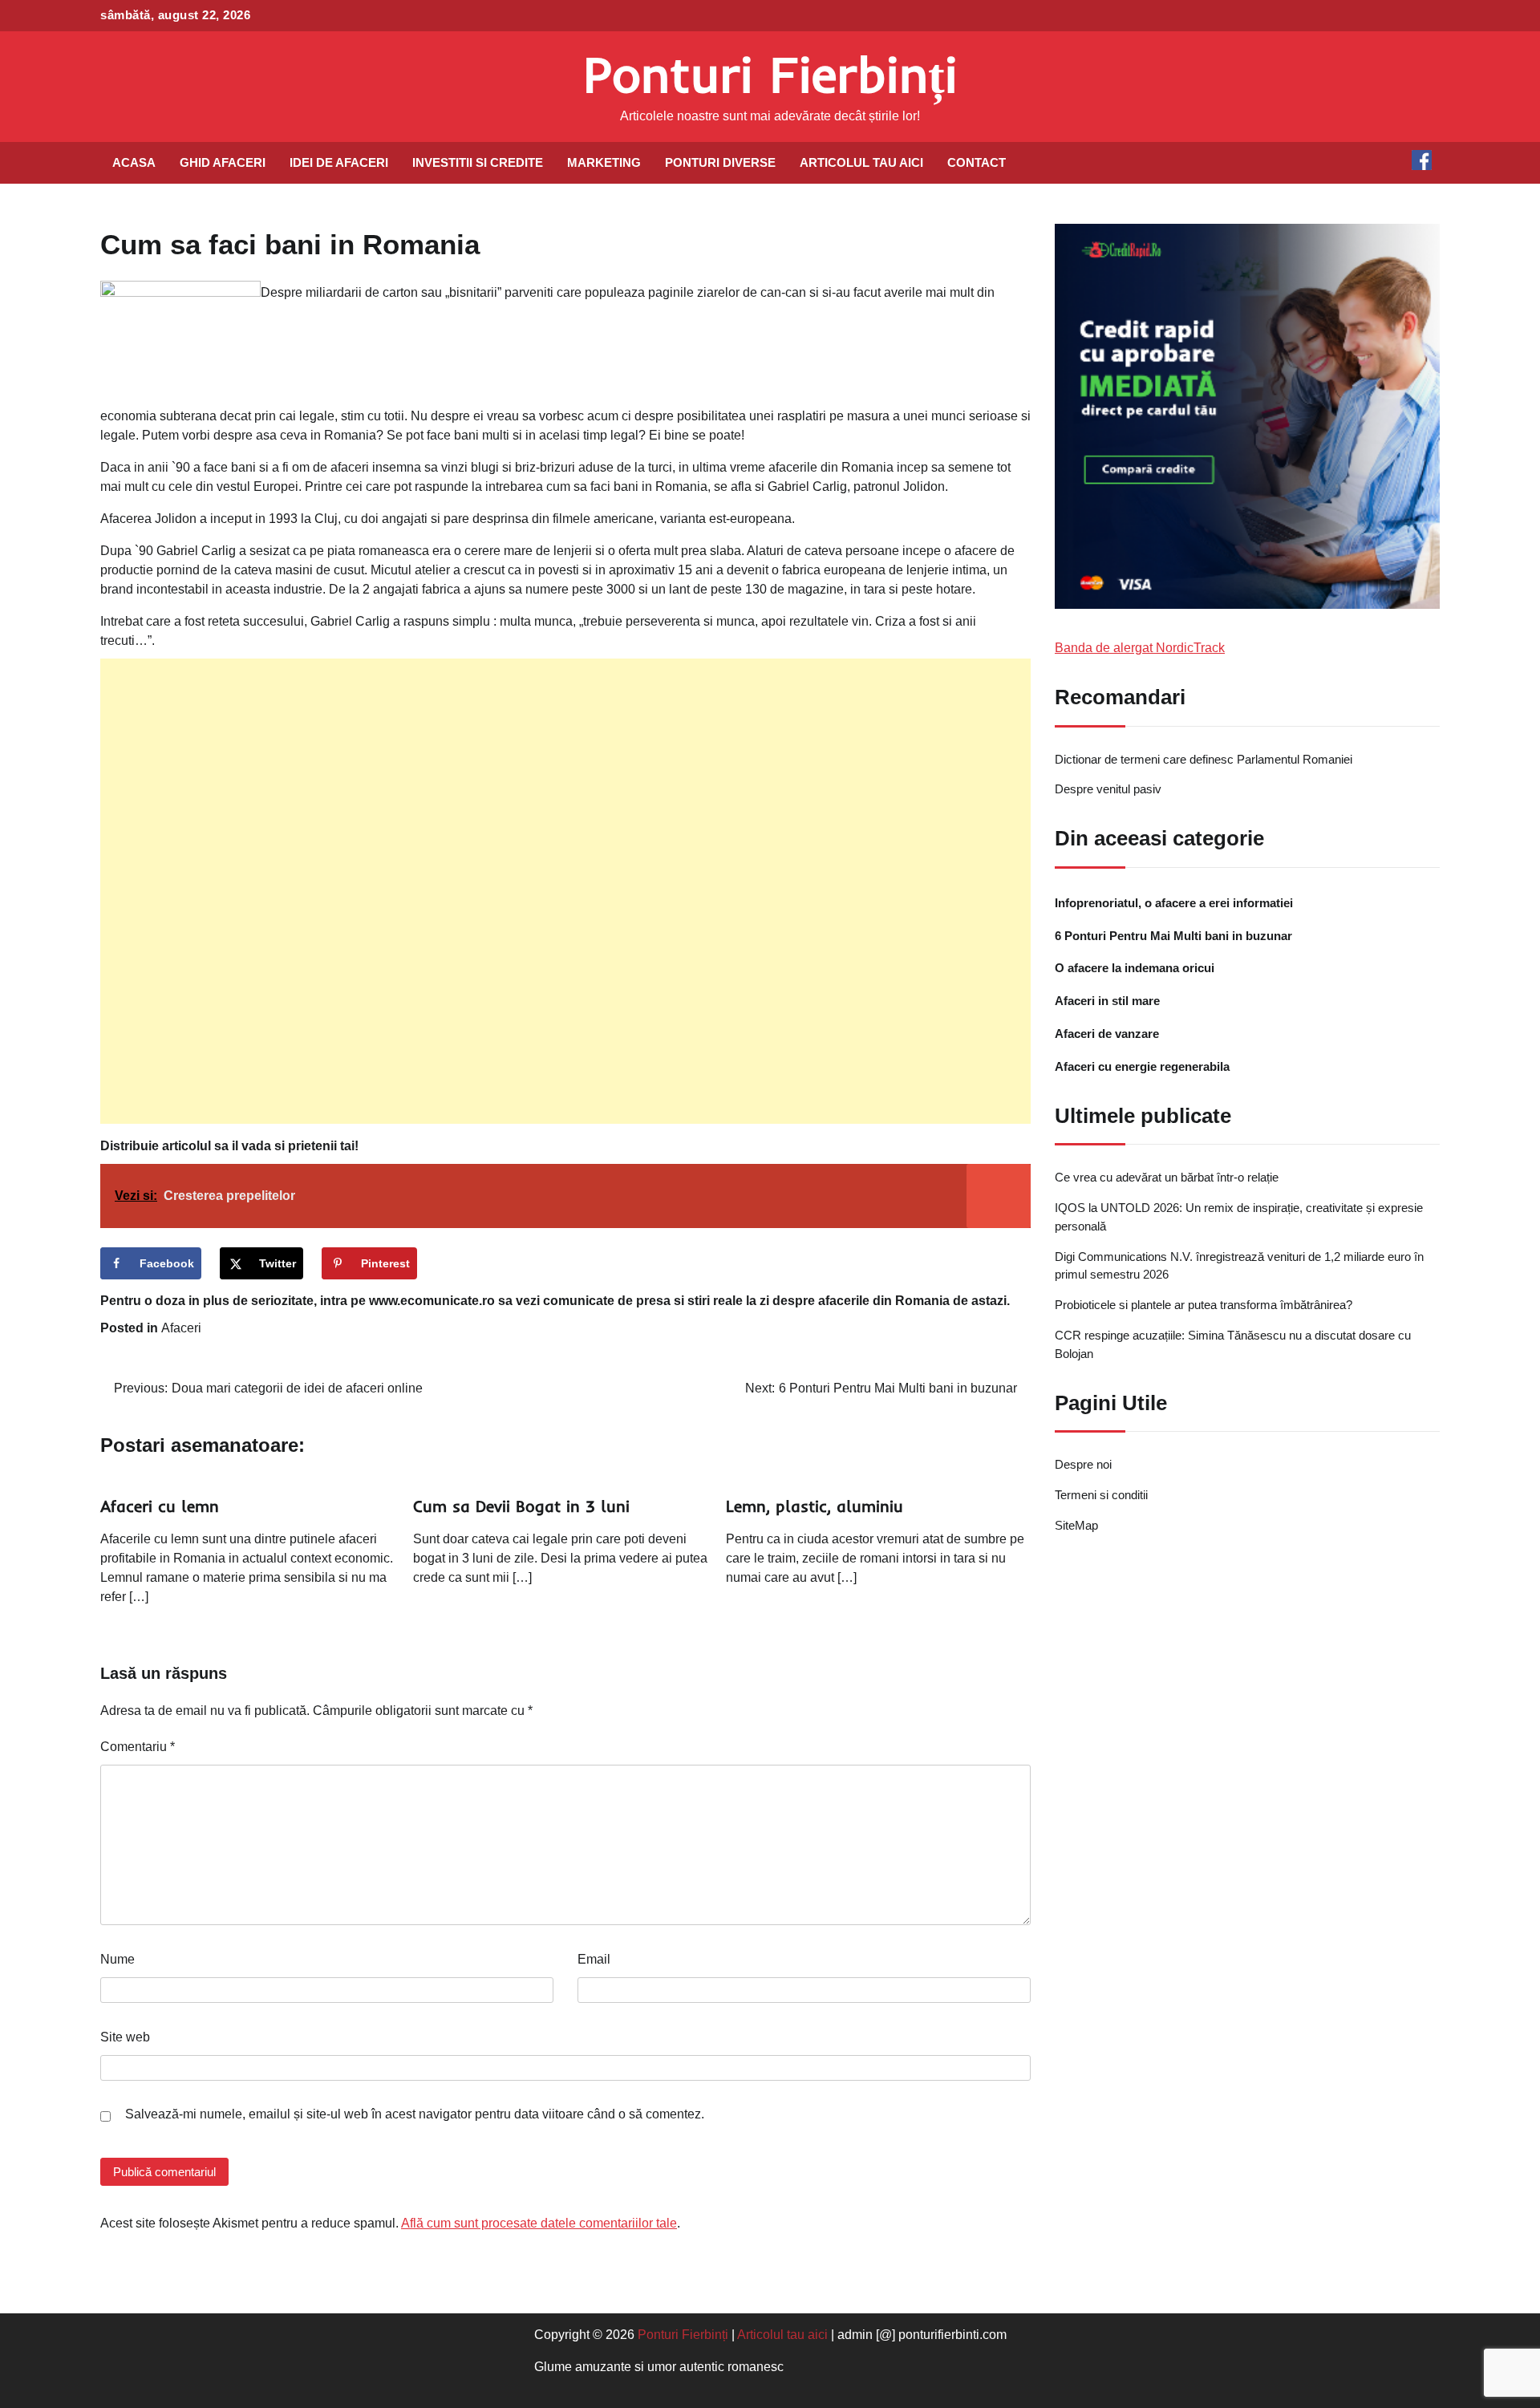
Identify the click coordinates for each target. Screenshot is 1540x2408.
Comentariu (138, 1747)
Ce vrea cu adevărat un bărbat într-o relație (1167, 1178)
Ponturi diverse (720, 162)
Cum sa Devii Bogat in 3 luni (521, 1506)
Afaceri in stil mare (1107, 1001)
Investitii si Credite (478, 162)
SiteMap (1076, 1525)
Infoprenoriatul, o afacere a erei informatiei (1174, 903)
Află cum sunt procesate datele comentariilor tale (539, 2223)
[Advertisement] (565, 891)
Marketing (604, 162)
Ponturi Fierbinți (770, 74)
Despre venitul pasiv (1108, 790)
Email (594, 1959)
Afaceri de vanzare (1107, 1034)
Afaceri (181, 1328)
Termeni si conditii (1101, 1495)
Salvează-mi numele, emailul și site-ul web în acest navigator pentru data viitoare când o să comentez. (415, 2114)
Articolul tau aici (861, 162)
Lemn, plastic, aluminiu (815, 1506)
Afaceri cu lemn (160, 1506)
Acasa (134, 162)
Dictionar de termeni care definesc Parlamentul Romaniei (1204, 759)
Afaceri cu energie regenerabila (1142, 1066)
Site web (125, 2037)
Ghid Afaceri (223, 162)
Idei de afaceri (339, 162)
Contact (977, 162)
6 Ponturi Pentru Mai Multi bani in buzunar (1173, 936)
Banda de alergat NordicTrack (1140, 648)
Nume (118, 1959)
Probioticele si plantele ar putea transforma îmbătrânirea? (1204, 1305)
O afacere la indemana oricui (1135, 969)
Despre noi (1083, 1465)
